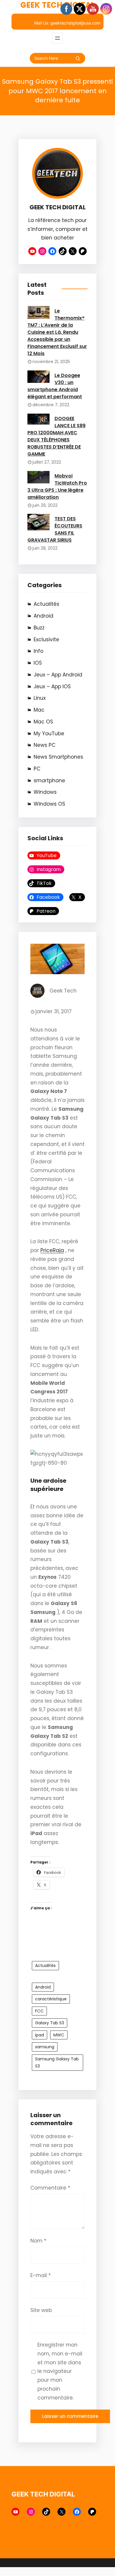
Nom (38, 2241)
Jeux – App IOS (52, 686)
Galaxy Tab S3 (50, 2023)
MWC (59, 2035)
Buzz (39, 628)
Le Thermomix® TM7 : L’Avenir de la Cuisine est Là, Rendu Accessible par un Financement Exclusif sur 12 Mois (57, 332)
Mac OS (43, 722)
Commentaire (50, 2188)
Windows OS (49, 804)
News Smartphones (58, 757)
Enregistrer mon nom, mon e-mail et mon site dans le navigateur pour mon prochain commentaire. (60, 2371)
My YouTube (49, 734)
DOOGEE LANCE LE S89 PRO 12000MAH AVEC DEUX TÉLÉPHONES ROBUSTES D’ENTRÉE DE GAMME (56, 436)
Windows (45, 792)
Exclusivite (46, 639)
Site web (41, 2310)
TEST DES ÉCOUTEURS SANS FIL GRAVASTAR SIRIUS (55, 529)
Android (43, 616)
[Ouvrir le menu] (57, 38)
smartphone (49, 781)
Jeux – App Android (58, 675)
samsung (45, 2047)
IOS (38, 663)
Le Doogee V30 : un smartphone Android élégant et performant (55, 386)
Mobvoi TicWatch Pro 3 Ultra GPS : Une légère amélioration (57, 486)
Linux (40, 698)
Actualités (46, 604)
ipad (40, 2035)
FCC (39, 2011)
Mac (39, 710)
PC (37, 769)
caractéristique (51, 1999)
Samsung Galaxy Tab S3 (57, 2063)
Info (38, 651)
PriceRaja (52, 1250)
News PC (45, 745)
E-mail (41, 2275)
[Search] (78, 59)
